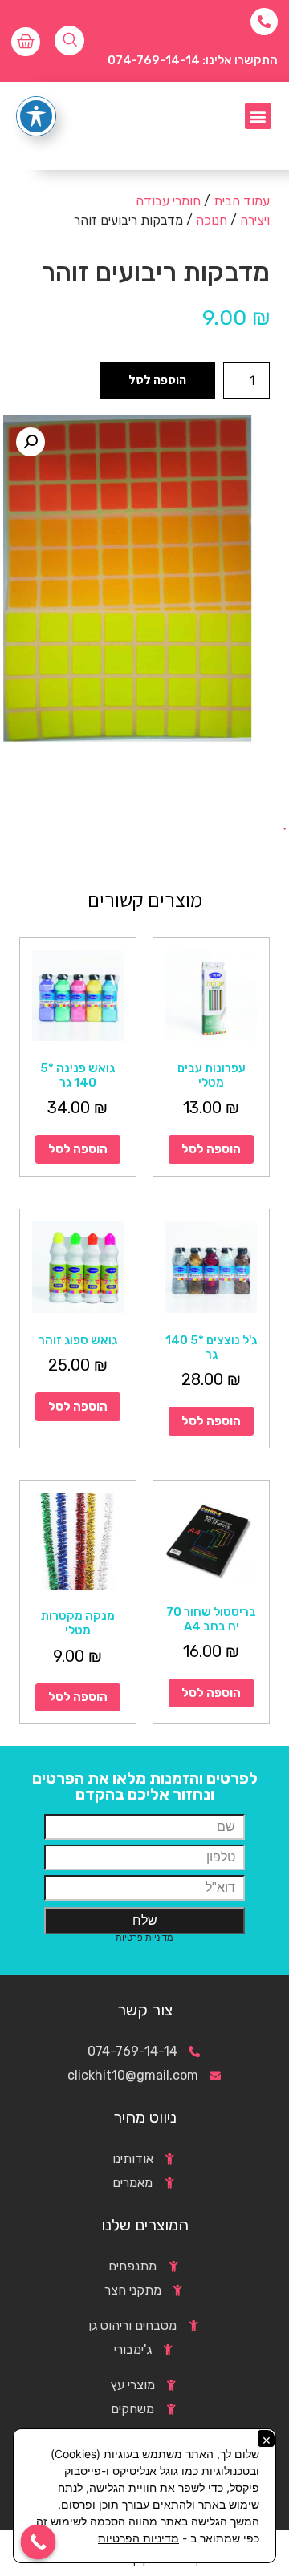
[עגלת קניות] (26, 42)
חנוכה (212, 220)
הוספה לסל (157, 380)
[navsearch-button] (69, 41)
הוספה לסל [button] (211, 1149)
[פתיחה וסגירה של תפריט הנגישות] (36, 116)
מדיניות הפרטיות (138, 2538)
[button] (258, 116)
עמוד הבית (242, 201)
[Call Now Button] (39, 2542)
